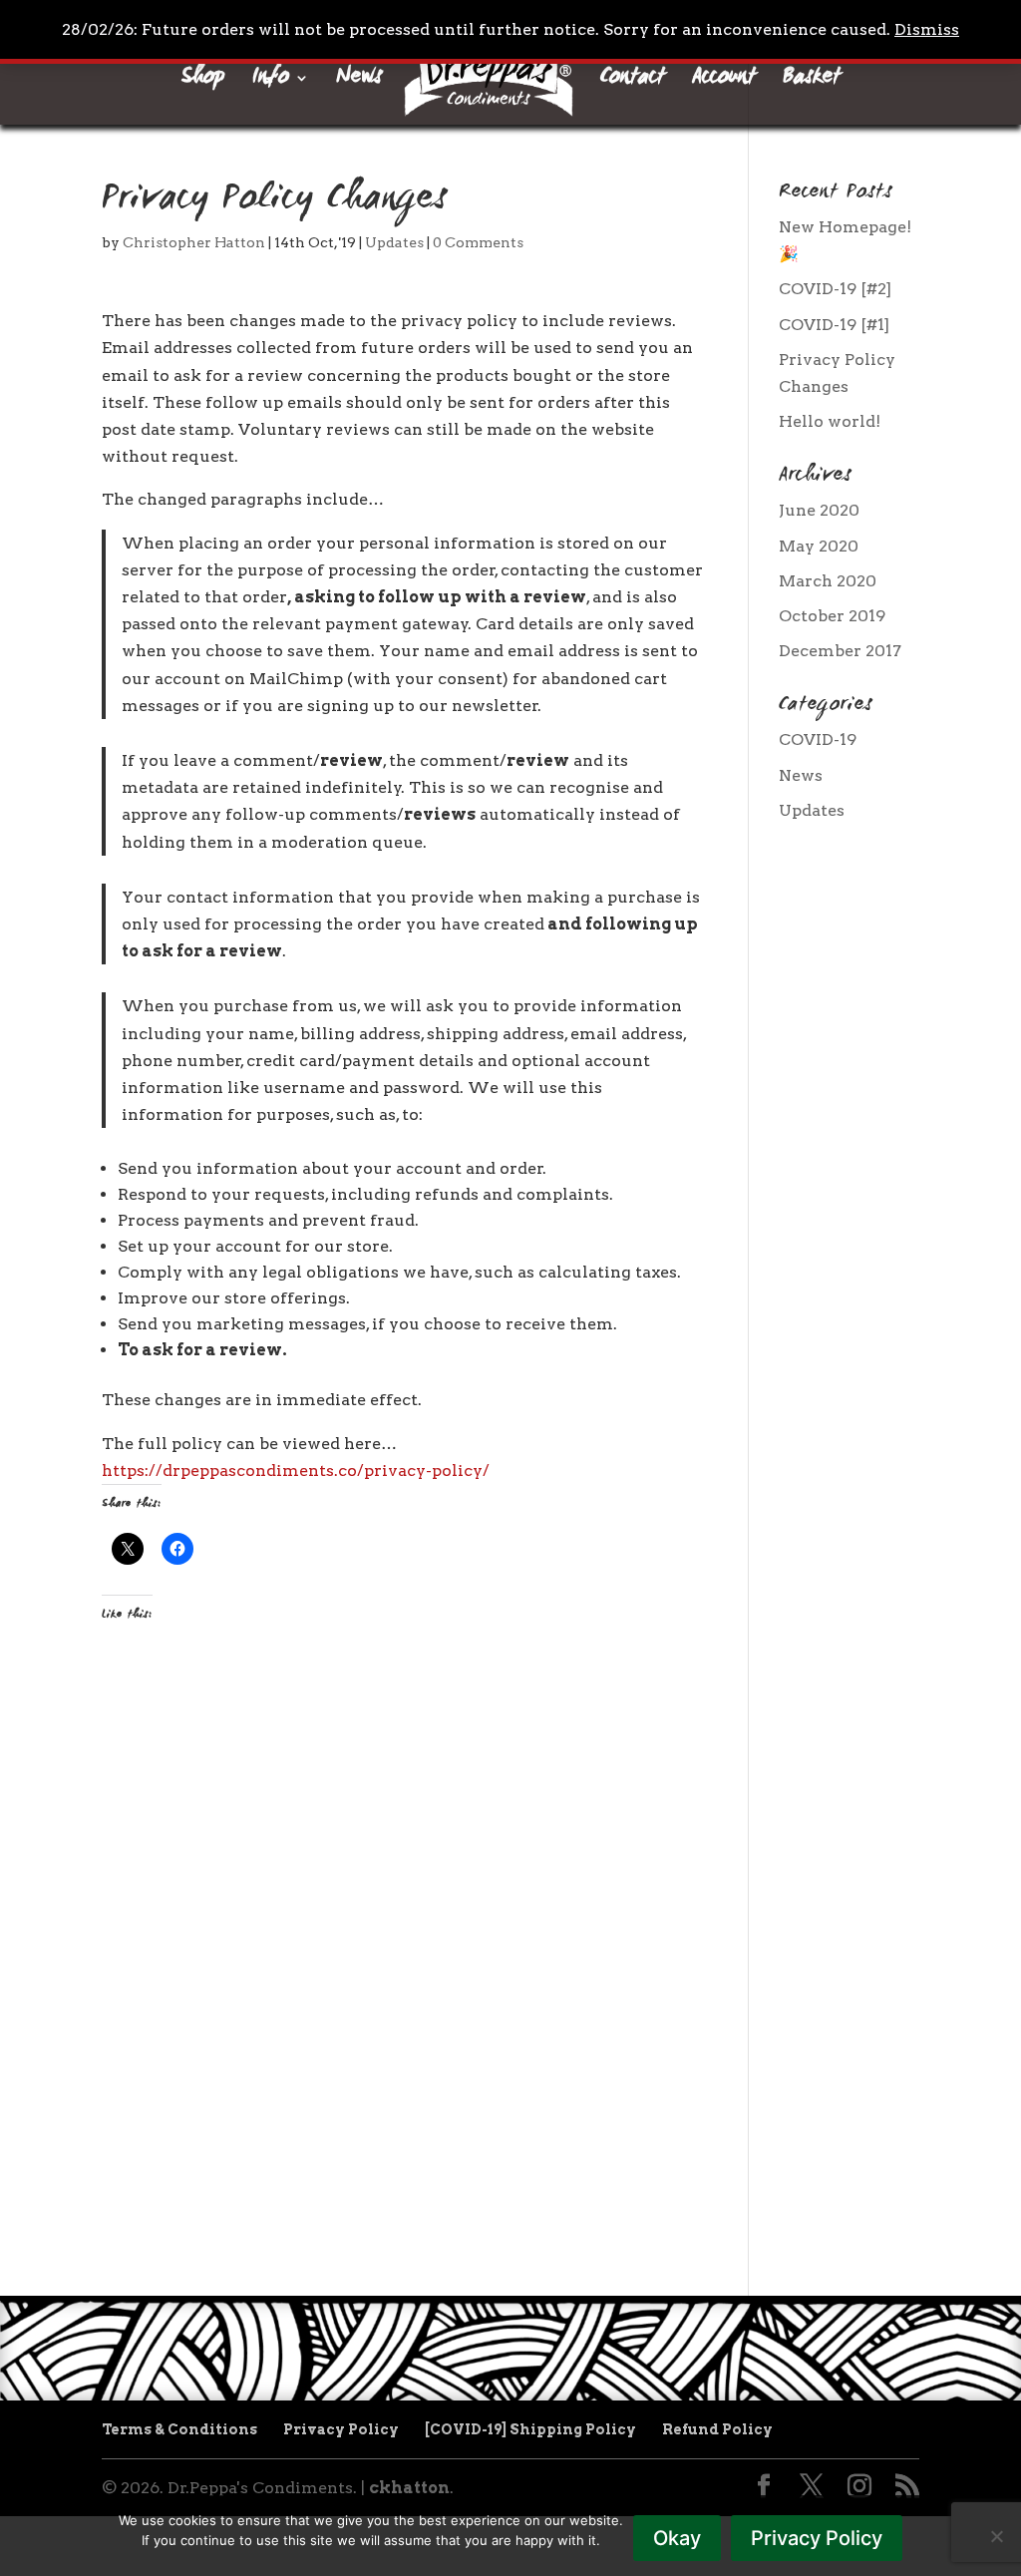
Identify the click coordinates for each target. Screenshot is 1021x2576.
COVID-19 (818, 739)
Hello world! (830, 421)
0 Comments (478, 242)
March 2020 (828, 581)
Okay (677, 2538)
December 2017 (840, 651)
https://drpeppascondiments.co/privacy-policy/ (296, 1471)
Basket (812, 83)
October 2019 (832, 616)
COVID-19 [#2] (835, 289)
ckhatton (409, 2488)
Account (724, 83)
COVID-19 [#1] (834, 325)
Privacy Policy (341, 2429)
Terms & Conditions (179, 2429)
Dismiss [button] (927, 29)
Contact (633, 83)
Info (271, 83)
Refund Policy (717, 2429)
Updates (394, 242)
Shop (203, 83)
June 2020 (819, 510)
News (359, 83)
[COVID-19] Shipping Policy (530, 2429)
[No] (996, 2536)
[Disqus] (402, 1949)
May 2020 (819, 546)
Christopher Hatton (194, 242)
